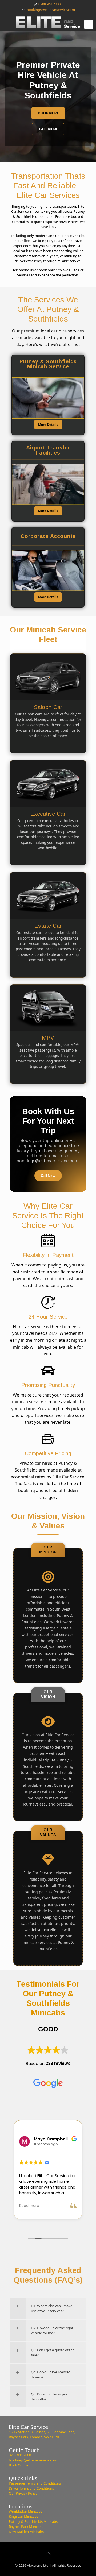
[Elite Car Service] (48, 22)
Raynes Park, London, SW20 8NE (34, 2437)
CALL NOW (48, 129)
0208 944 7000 (49, 4)
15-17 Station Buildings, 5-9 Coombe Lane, (42, 2432)
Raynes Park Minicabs (26, 2527)
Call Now (48, 1176)
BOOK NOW (48, 113)
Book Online (19, 2465)
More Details (48, 425)
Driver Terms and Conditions (31, 2488)
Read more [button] (29, 2206)
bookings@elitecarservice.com (51, 10)
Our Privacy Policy (23, 2493)
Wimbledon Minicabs (25, 2511)
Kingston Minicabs (23, 2516)
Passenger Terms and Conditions (35, 2483)
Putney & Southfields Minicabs (33, 2521)
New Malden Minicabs (26, 2532)
